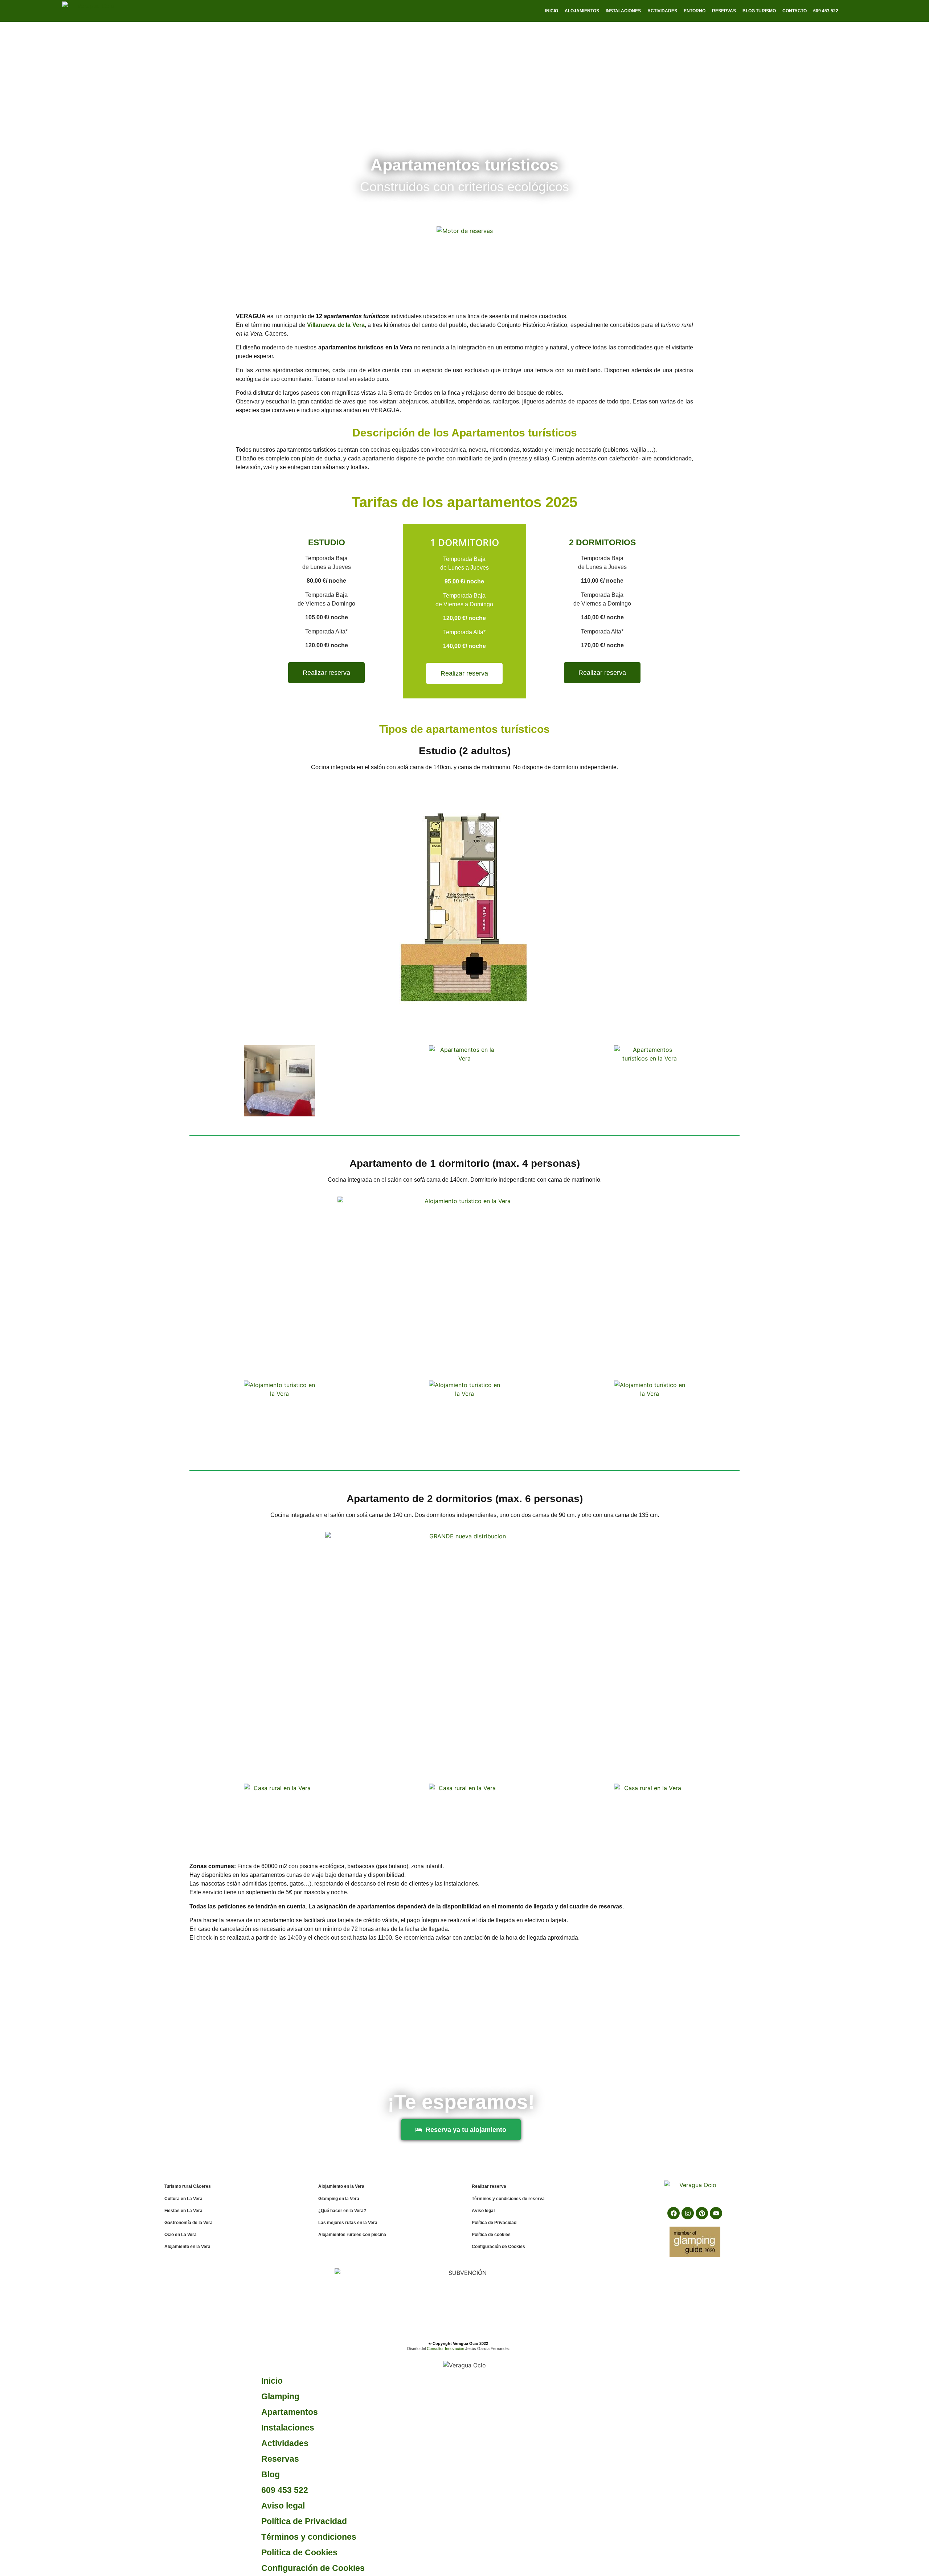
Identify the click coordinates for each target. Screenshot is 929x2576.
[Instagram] (688, 2213)
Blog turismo (759, 11)
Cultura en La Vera (183, 2199)
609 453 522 (285, 2490)
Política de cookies (491, 2235)
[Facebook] (674, 2213)
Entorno (695, 11)
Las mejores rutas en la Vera (348, 2223)
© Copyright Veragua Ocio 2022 (458, 2343)
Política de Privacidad (494, 2223)
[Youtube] (716, 2213)
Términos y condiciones (309, 2537)
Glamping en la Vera (339, 2199)
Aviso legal (483, 2211)
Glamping (280, 2396)
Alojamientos (582, 11)
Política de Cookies (299, 2552)
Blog (271, 2474)
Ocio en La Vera (181, 2235)
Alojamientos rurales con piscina (352, 2235)
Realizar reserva (489, 2186)
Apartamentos (290, 2412)
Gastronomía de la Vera (189, 2223)
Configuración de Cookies (498, 2247)
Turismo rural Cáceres (188, 2186)
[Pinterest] (702, 2213)
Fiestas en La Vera (183, 2211)
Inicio (552, 11)
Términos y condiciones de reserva (508, 2199)
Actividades (662, 11)
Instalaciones (623, 11)
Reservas (724, 11)
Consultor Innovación (445, 2349)
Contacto (795, 11)
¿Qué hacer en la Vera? (342, 2211)
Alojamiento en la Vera (187, 2247)
